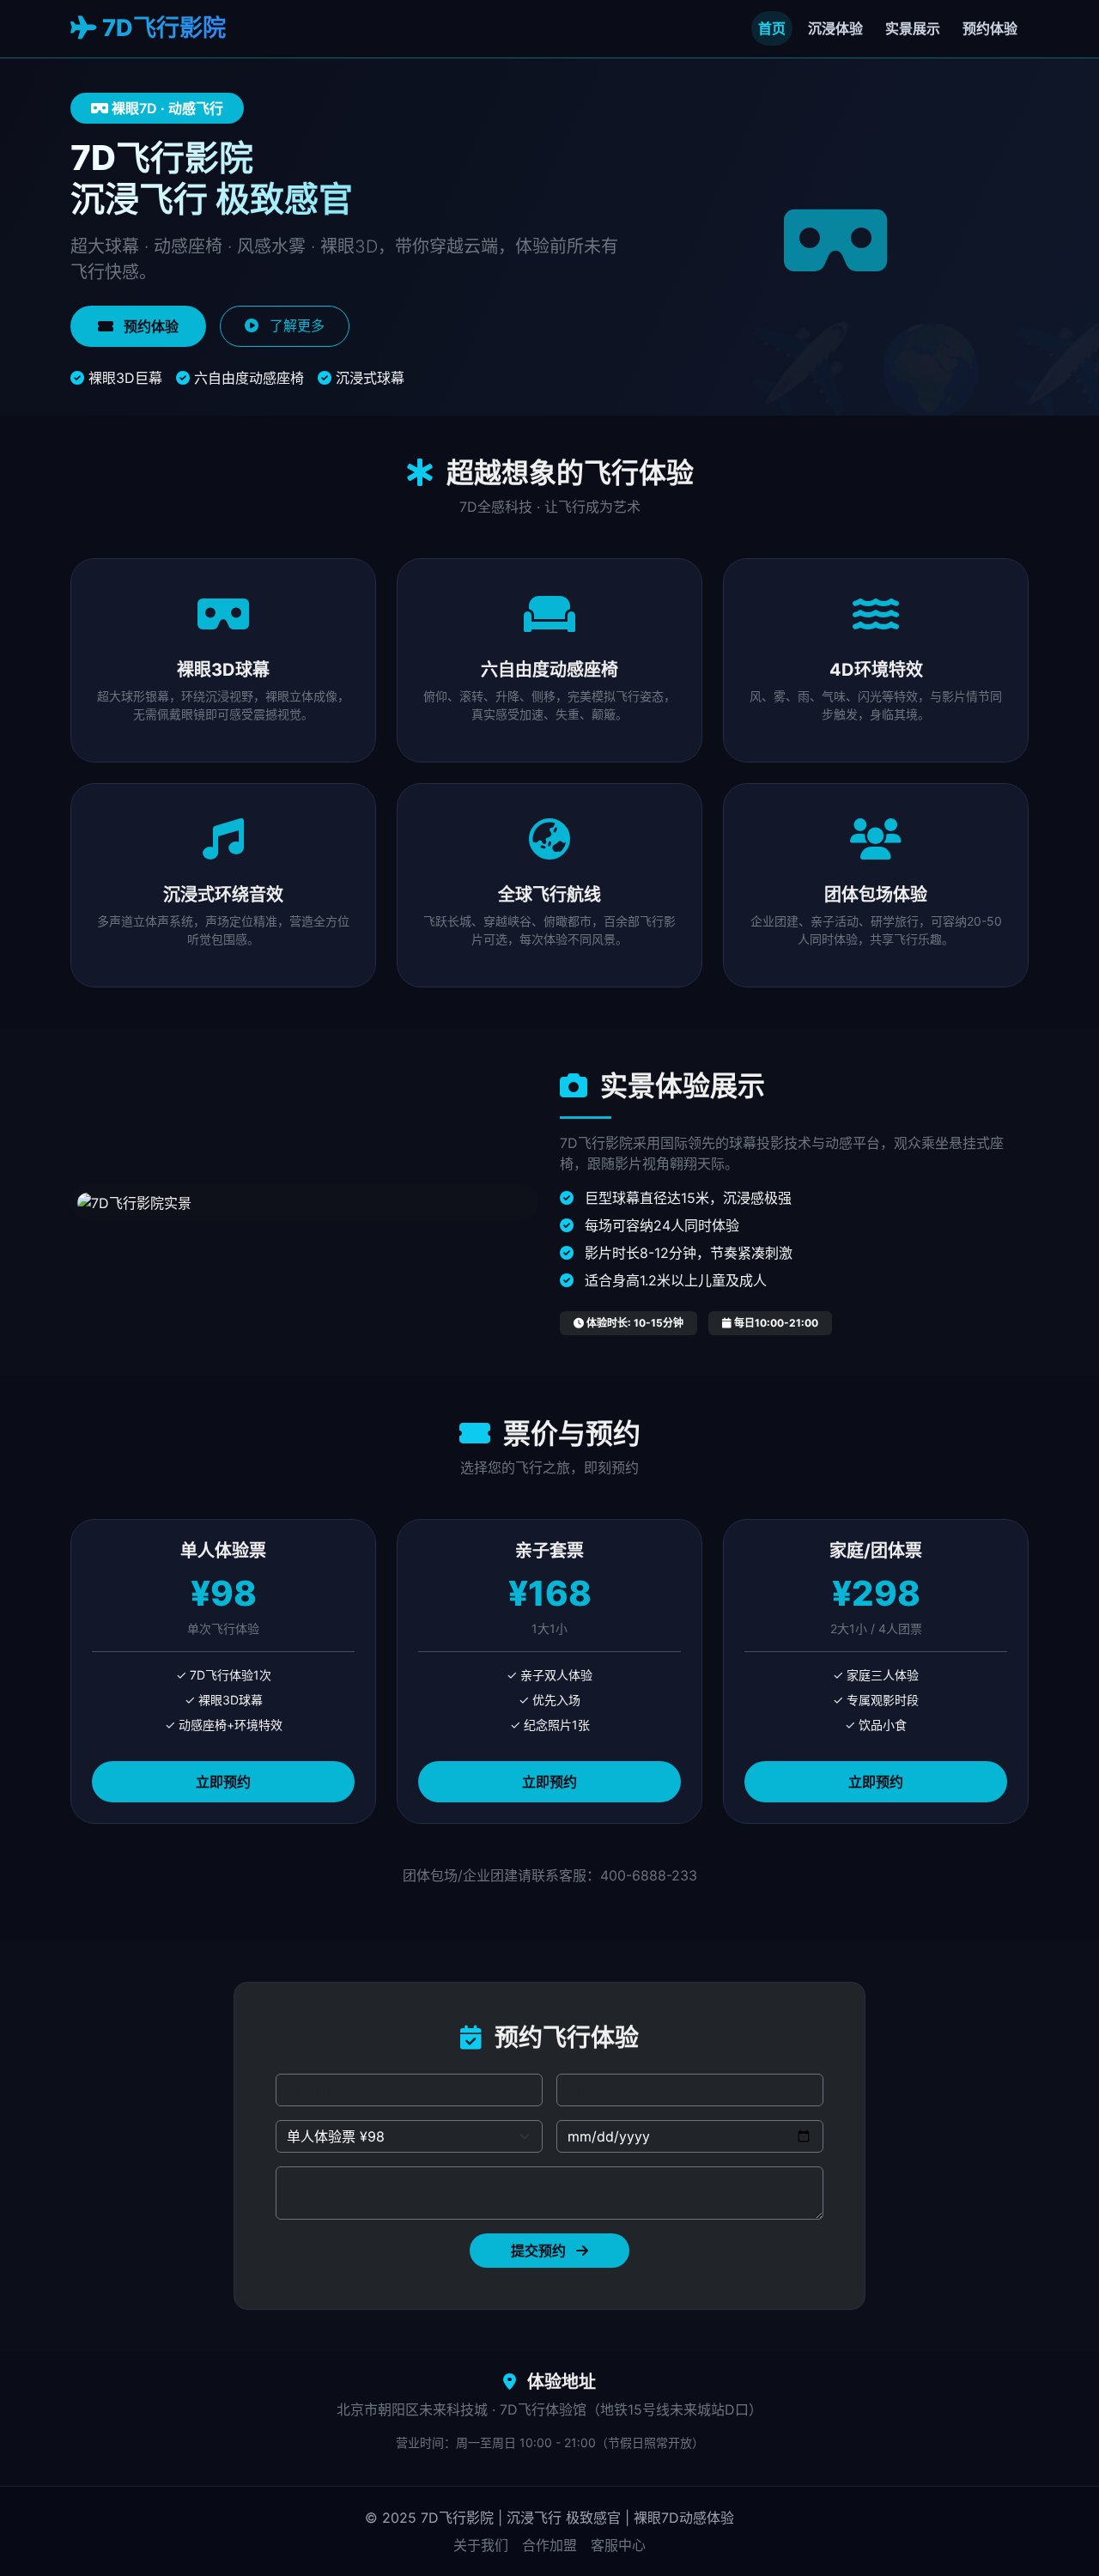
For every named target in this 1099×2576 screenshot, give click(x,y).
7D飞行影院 (161, 28)
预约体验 (990, 28)
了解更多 (295, 325)
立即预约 (223, 1782)
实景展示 (913, 28)
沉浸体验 (835, 28)
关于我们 (481, 2545)
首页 (772, 28)
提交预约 (540, 2251)
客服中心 (618, 2545)
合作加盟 (549, 2545)
